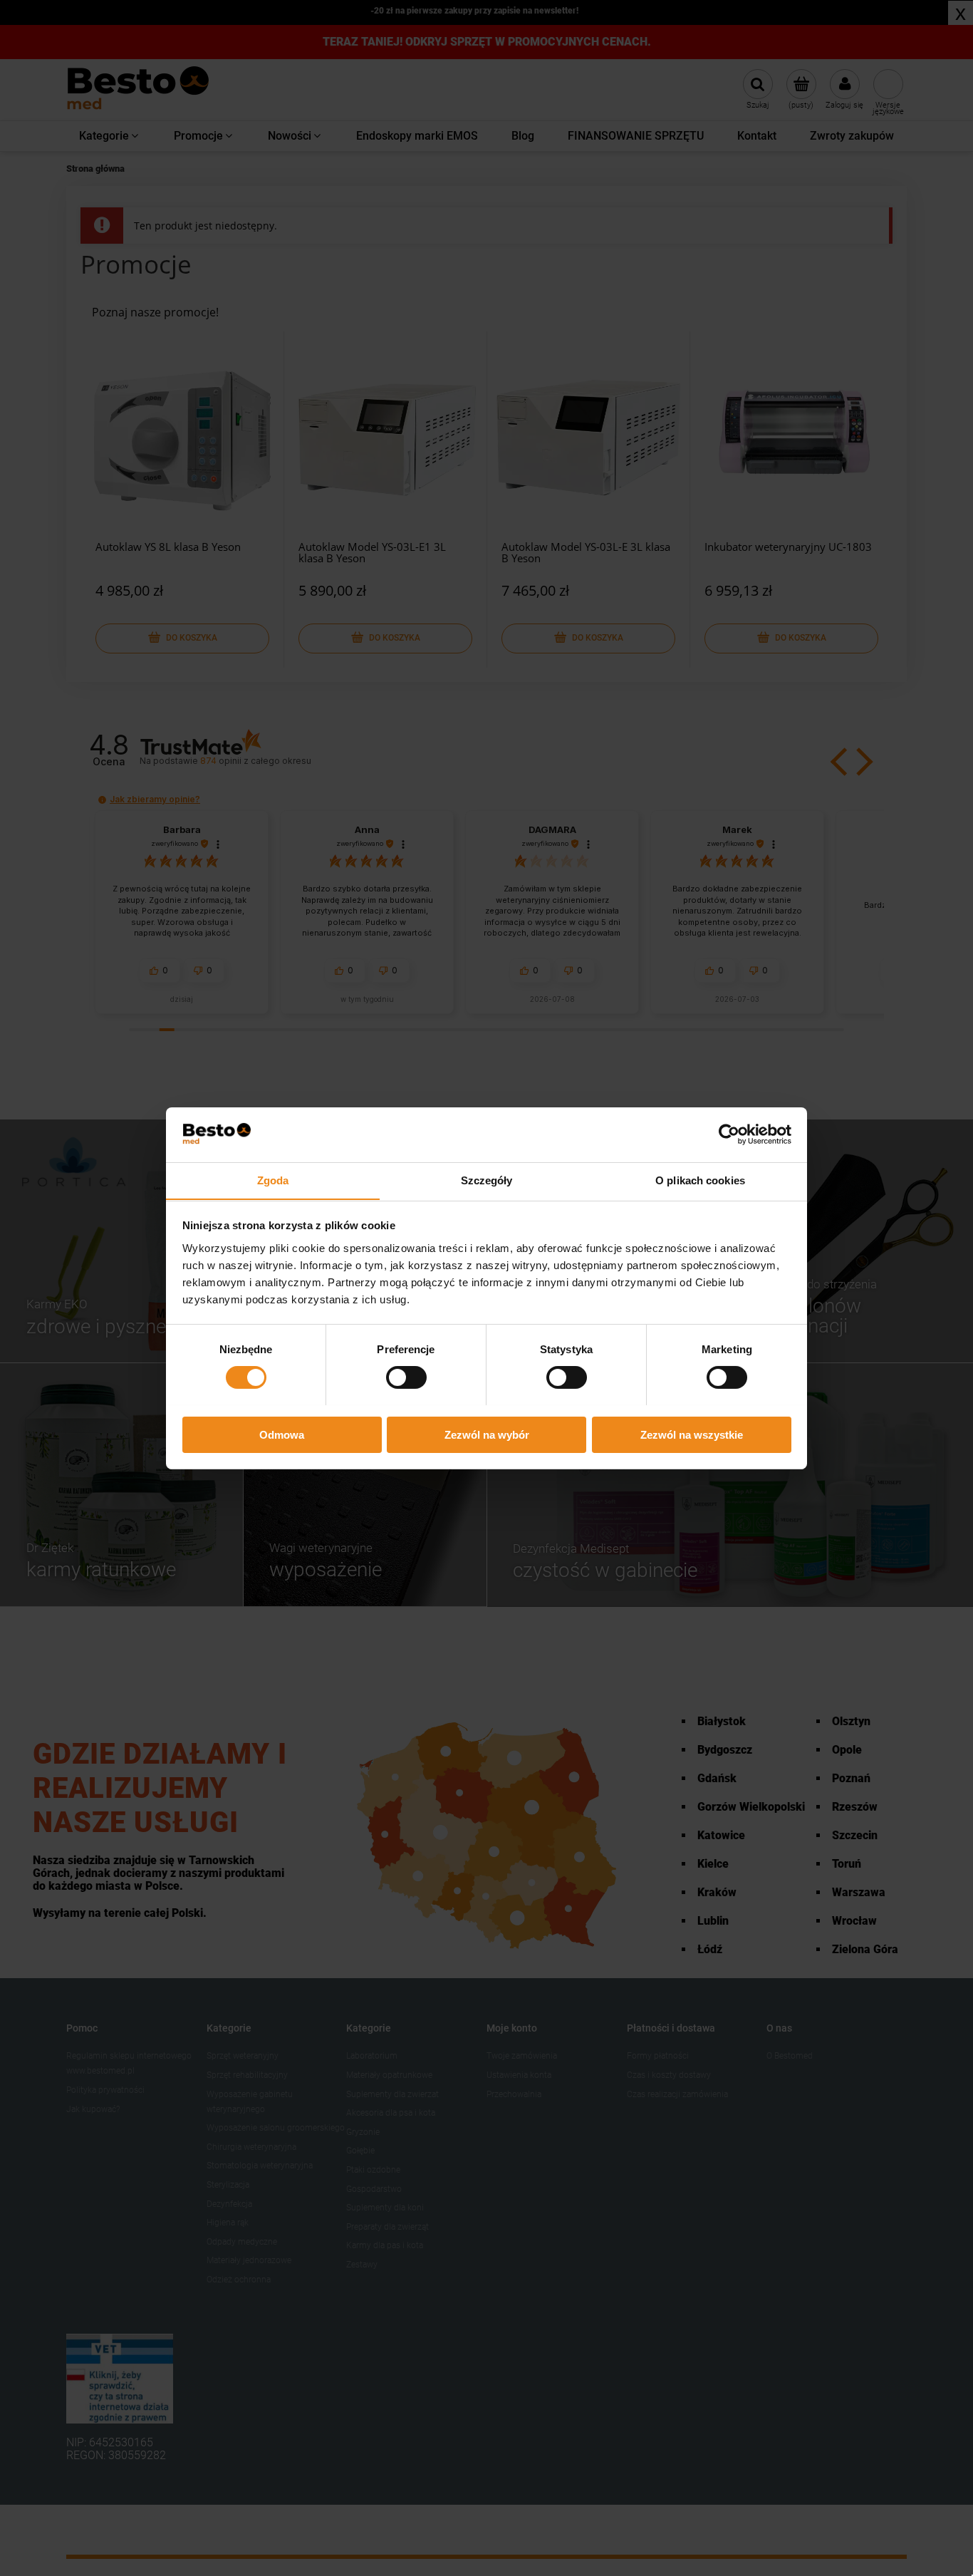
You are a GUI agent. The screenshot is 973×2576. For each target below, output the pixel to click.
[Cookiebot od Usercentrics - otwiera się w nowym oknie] (729, 1134)
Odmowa (282, 1434)
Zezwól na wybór (487, 1434)
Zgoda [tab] (273, 1180)
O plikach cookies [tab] (700, 1180)
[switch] (406, 1377)
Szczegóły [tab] (487, 1180)
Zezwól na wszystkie (692, 1434)
